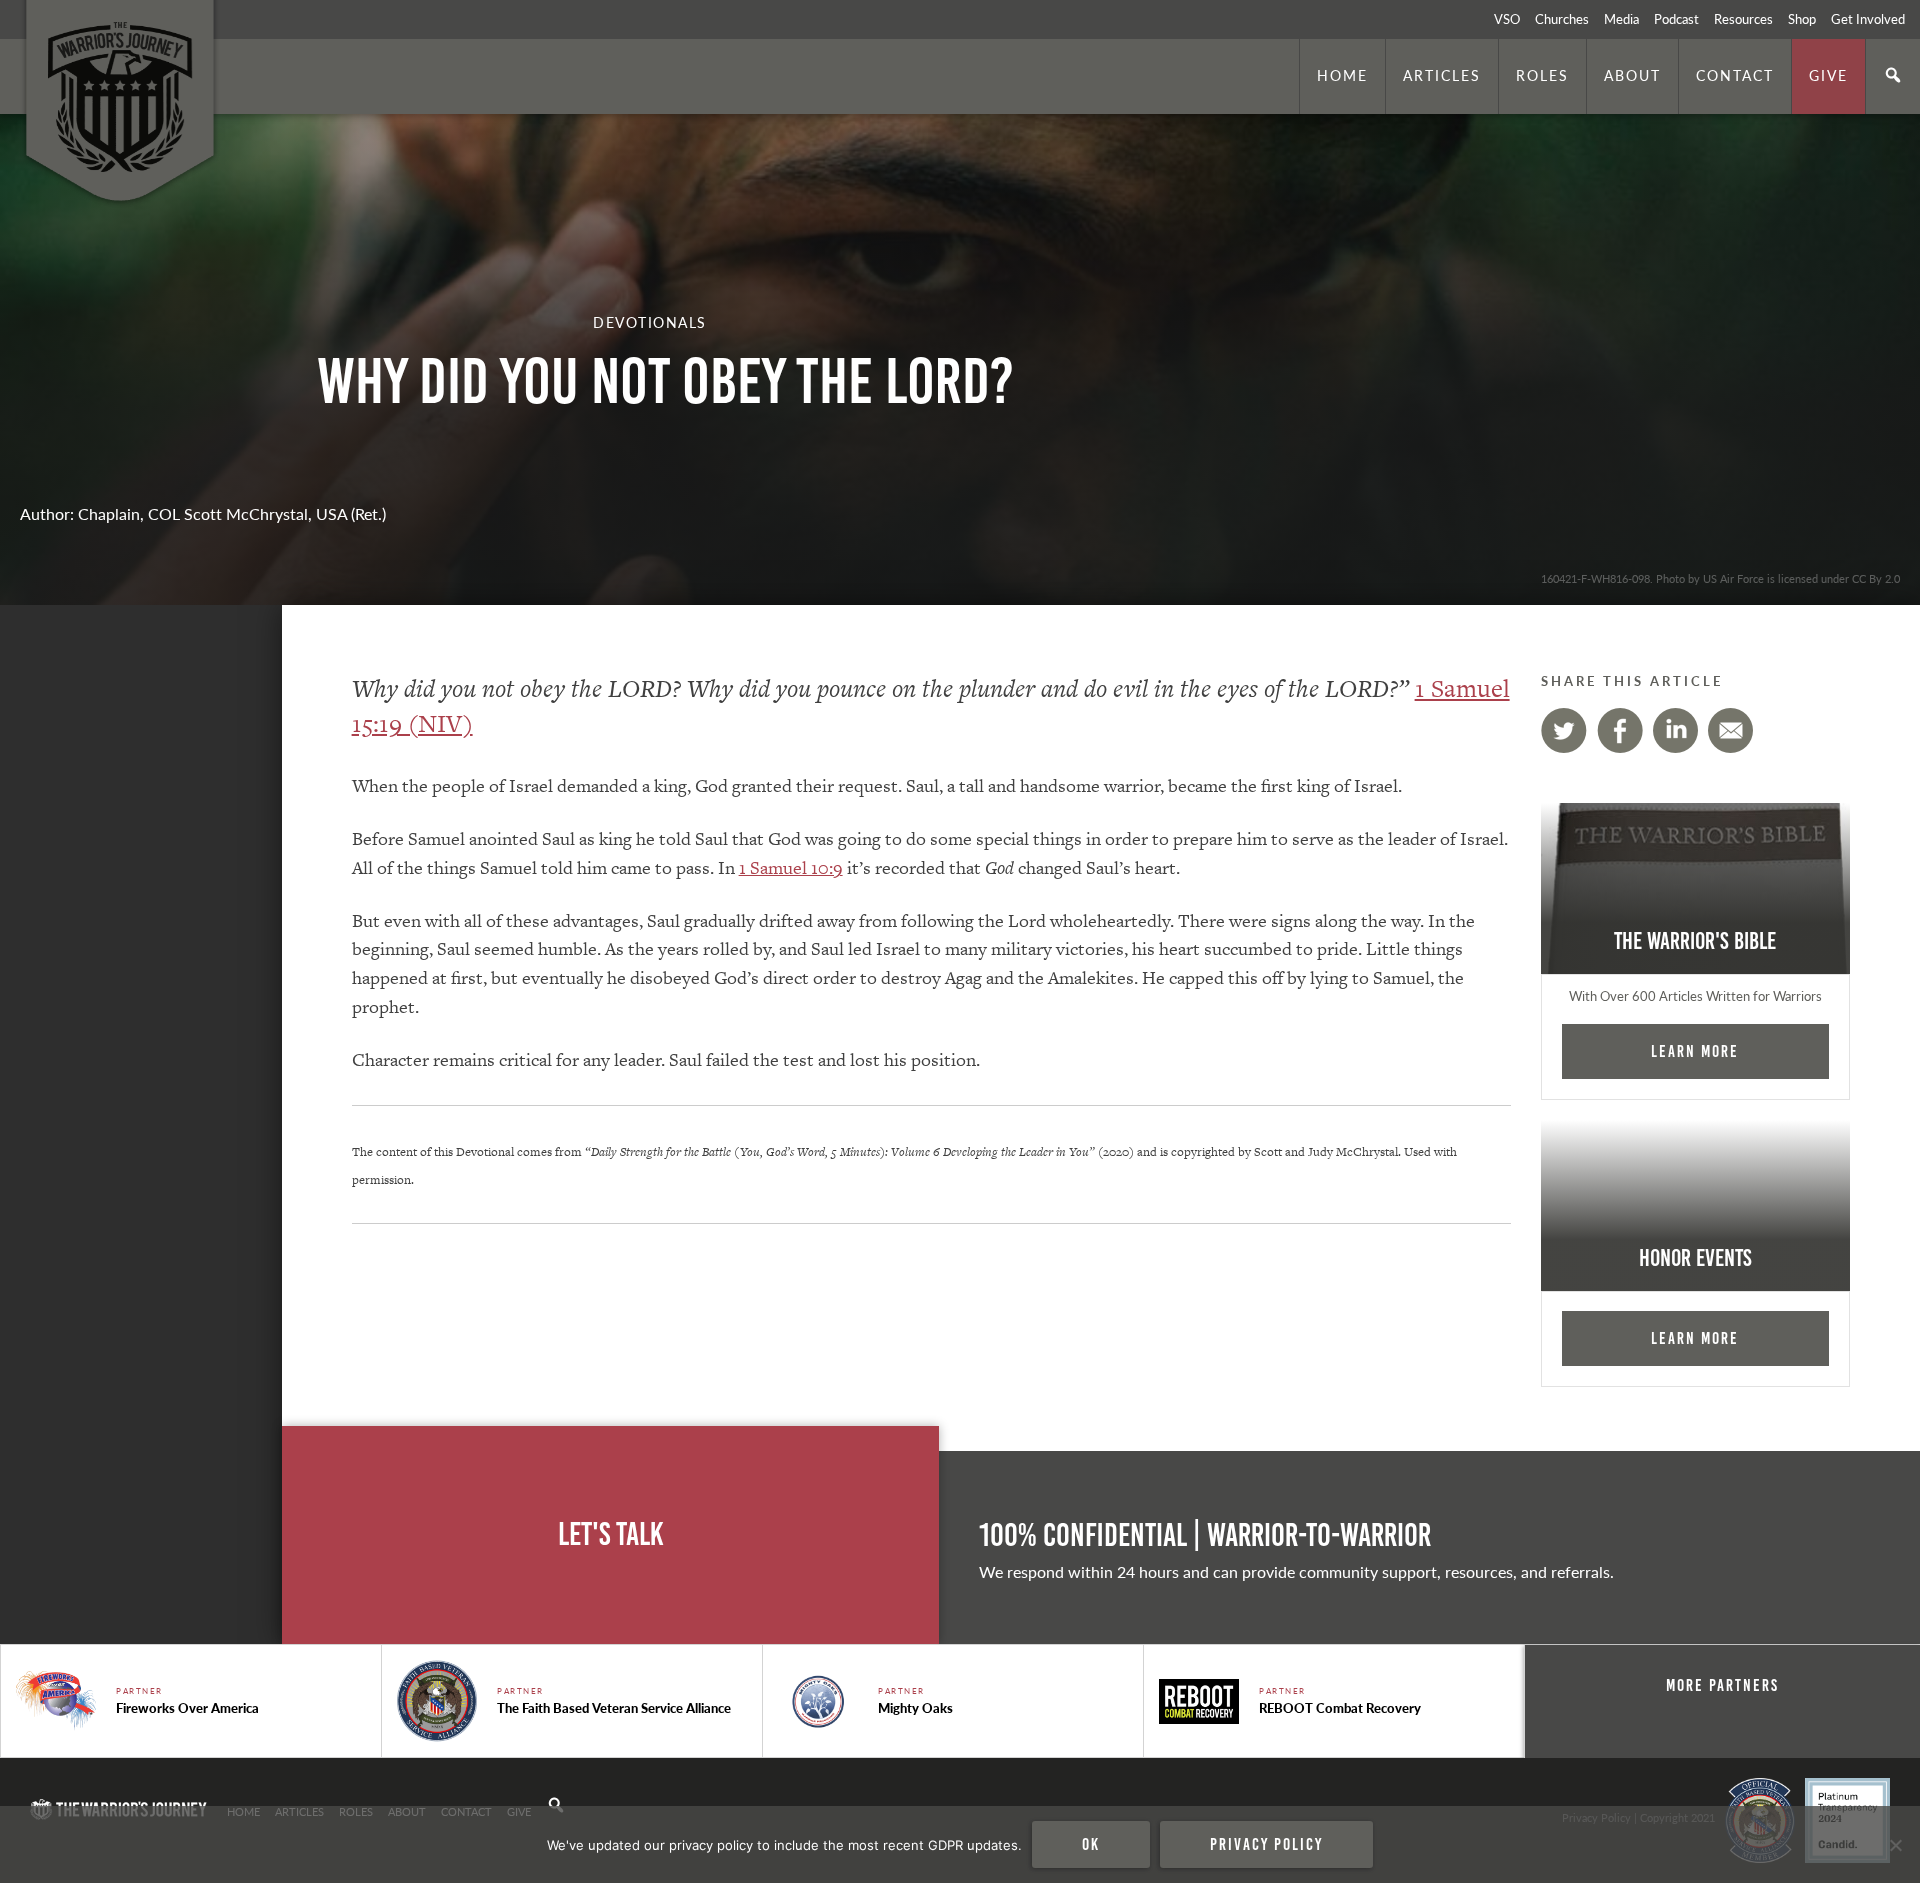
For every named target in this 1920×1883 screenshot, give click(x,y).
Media (1621, 19)
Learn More (1695, 1051)
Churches (1562, 19)
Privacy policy (1266, 1844)
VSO (1507, 19)
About (1632, 75)
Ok (1091, 1844)
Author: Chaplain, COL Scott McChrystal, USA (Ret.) (203, 513)
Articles (1442, 75)
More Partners (1722, 1685)
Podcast (1676, 19)
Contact (1735, 75)
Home (1342, 75)
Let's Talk (611, 1534)
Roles (1542, 75)
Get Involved (1868, 19)
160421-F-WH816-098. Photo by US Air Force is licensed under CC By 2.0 (1720, 578)
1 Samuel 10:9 (791, 867)
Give (1828, 75)
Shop (1802, 19)
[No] (1895, 1845)
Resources (1743, 19)
